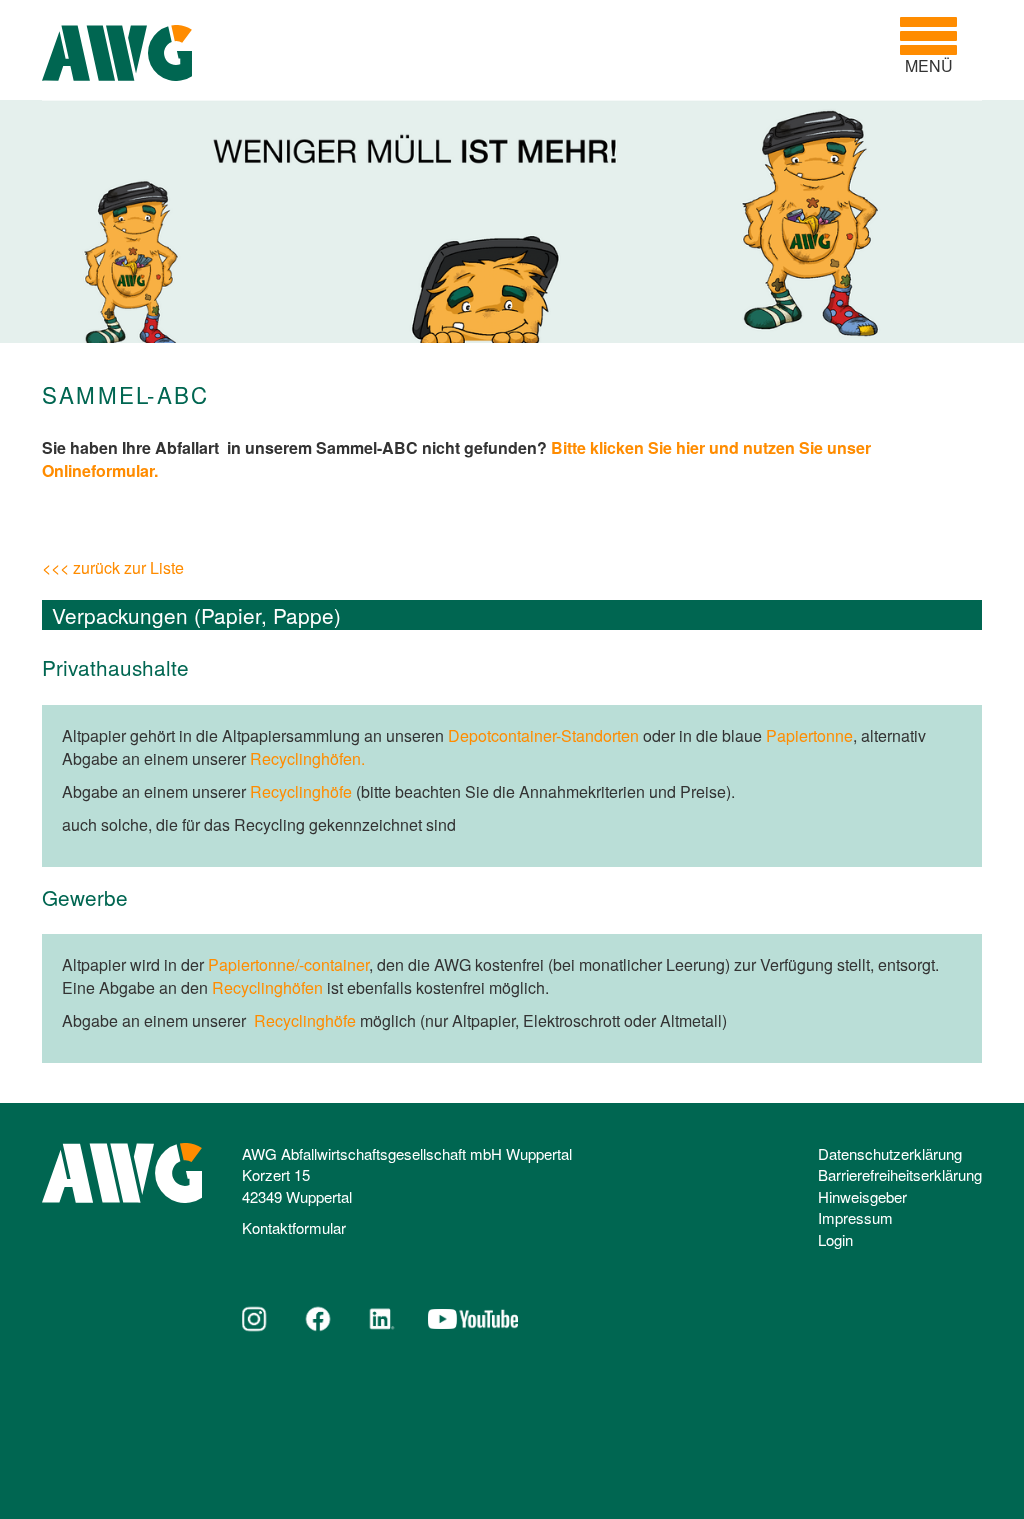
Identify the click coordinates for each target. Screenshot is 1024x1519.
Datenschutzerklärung (890, 1153)
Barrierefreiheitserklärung (900, 1174)
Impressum (855, 1217)
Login (835, 1239)
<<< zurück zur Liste (113, 567)
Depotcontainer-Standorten (543, 735)
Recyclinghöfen (267, 987)
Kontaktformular (294, 1227)
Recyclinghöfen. (307, 758)
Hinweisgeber (862, 1196)
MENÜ (936, 46)
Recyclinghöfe (301, 791)
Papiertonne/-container (288, 964)
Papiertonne (809, 735)
